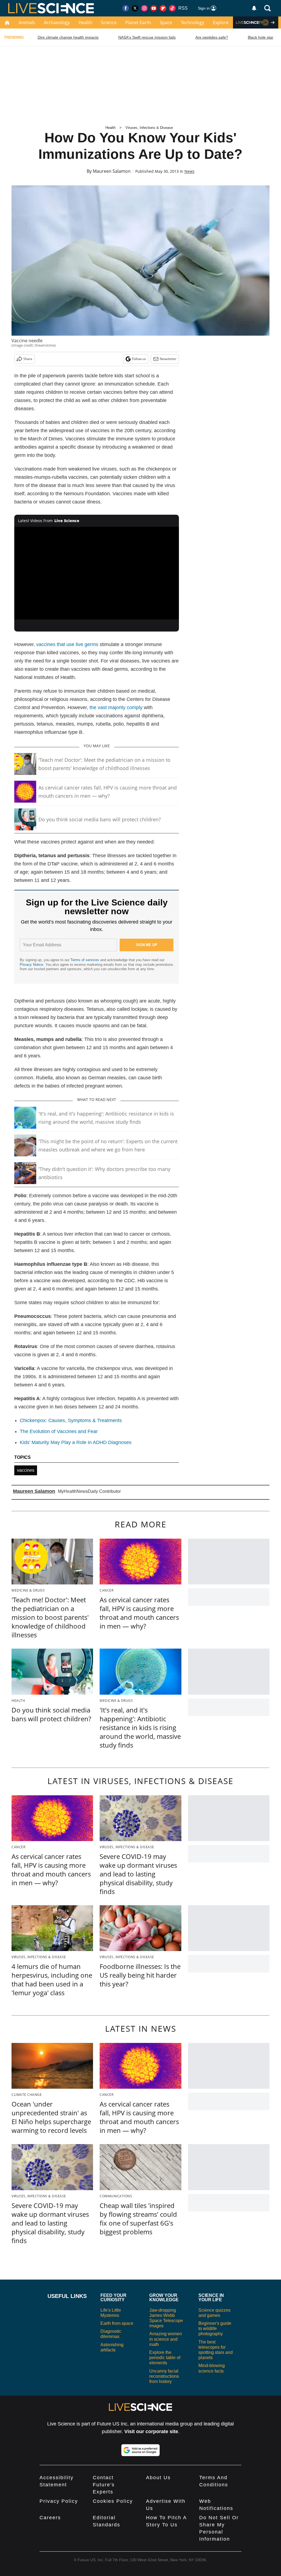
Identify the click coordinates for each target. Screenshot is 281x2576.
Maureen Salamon (112, 171)
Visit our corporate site (151, 2431)
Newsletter (168, 359)
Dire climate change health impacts (68, 37)
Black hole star (261, 37)
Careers (50, 2518)
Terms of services (85, 960)
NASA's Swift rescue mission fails (147, 37)
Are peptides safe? (212, 37)
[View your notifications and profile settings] (254, 8)
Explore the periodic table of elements (165, 2358)
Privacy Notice (31, 965)
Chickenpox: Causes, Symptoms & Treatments (71, 1420)
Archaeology (57, 22)
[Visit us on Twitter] (135, 8)
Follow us (139, 359)
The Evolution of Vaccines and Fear (59, 1431)
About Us (158, 2478)
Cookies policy (113, 2501)
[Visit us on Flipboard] (163, 8)
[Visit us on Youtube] (154, 8)
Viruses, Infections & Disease (149, 128)
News (189, 171)
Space (166, 22)
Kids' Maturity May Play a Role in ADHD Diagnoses (76, 1442)
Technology (193, 22)
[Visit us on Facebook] (126, 8)
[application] (97, 573)
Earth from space (117, 2323)
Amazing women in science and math (166, 2339)
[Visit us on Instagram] (144, 8)
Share (28, 359)
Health (85, 22)
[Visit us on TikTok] (172, 8)
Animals (27, 22)
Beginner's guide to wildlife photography (215, 2329)
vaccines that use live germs (67, 644)
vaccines (26, 1470)
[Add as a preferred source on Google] (140, 2450)
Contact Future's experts (104, 2485)
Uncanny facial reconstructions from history (164, 2376)
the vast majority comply (116, 707)
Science (109, 22)
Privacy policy (59, 2501)
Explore (221, 22)
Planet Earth (138, 22)
